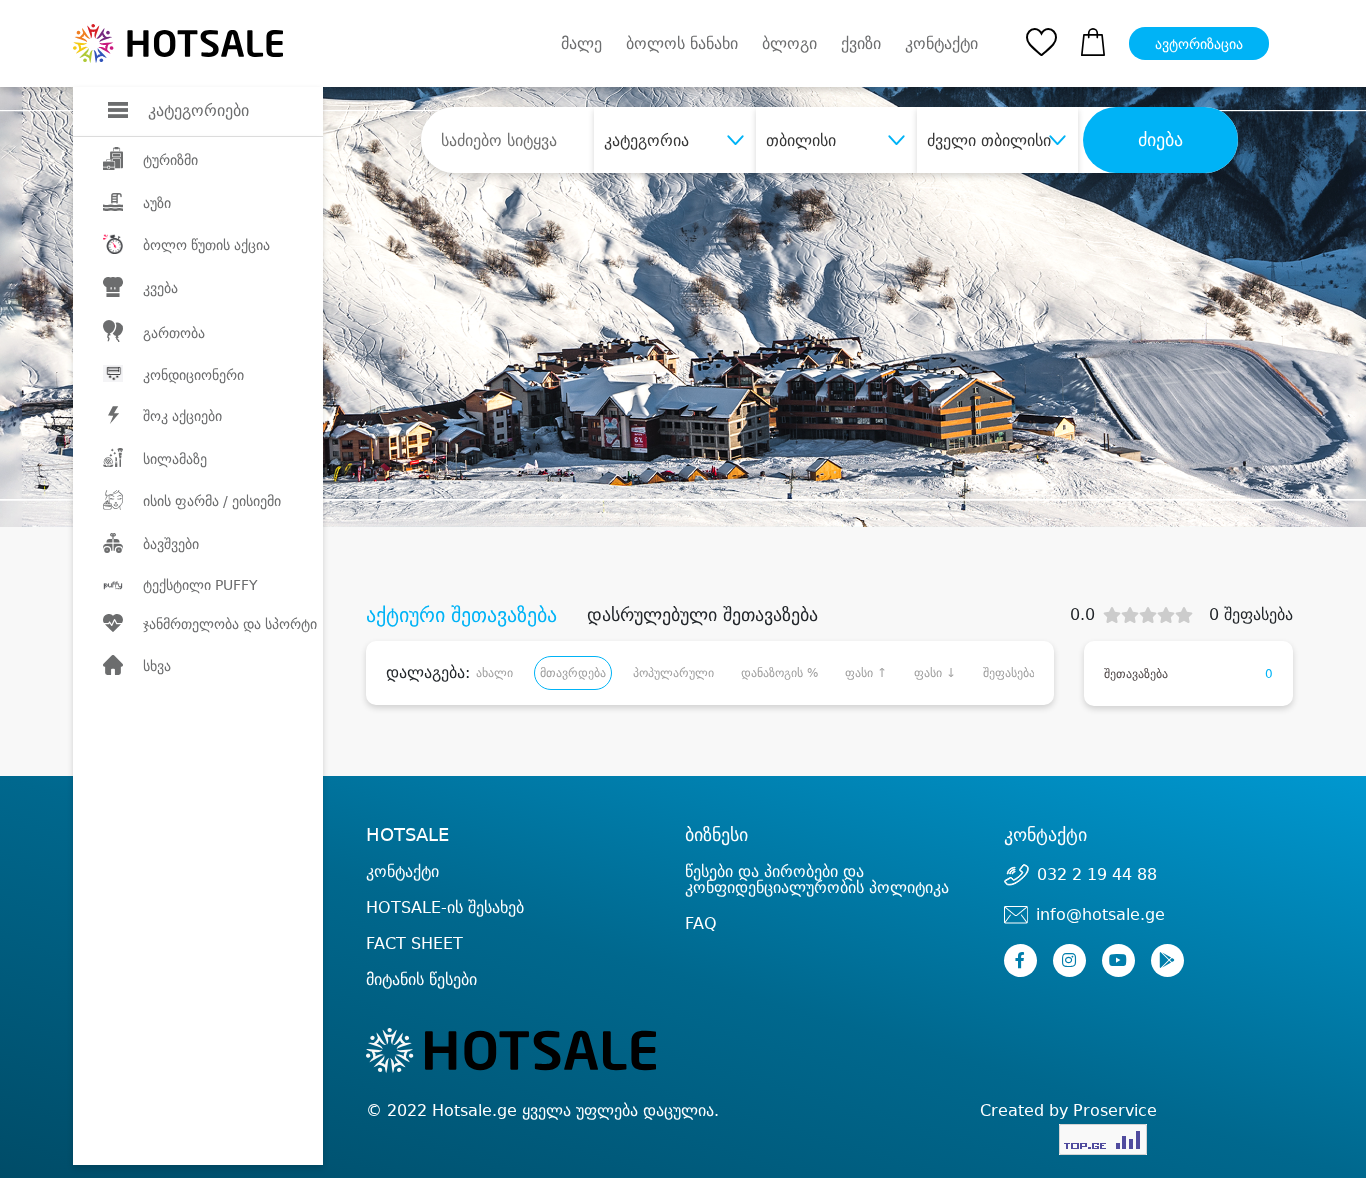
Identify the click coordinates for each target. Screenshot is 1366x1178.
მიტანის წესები (421, 979)
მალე (581, 43)
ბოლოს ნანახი (682, 43)
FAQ (701, 923)
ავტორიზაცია (1199, 44)
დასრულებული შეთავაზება (702, 615)
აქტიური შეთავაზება (461, 615)
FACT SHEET (414, 943)
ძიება (1160, 140)
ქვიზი (861, 43)
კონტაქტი (941, 44)
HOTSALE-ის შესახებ (445, 907)
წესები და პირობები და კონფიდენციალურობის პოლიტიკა (817, 879)
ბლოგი (789, 43)
